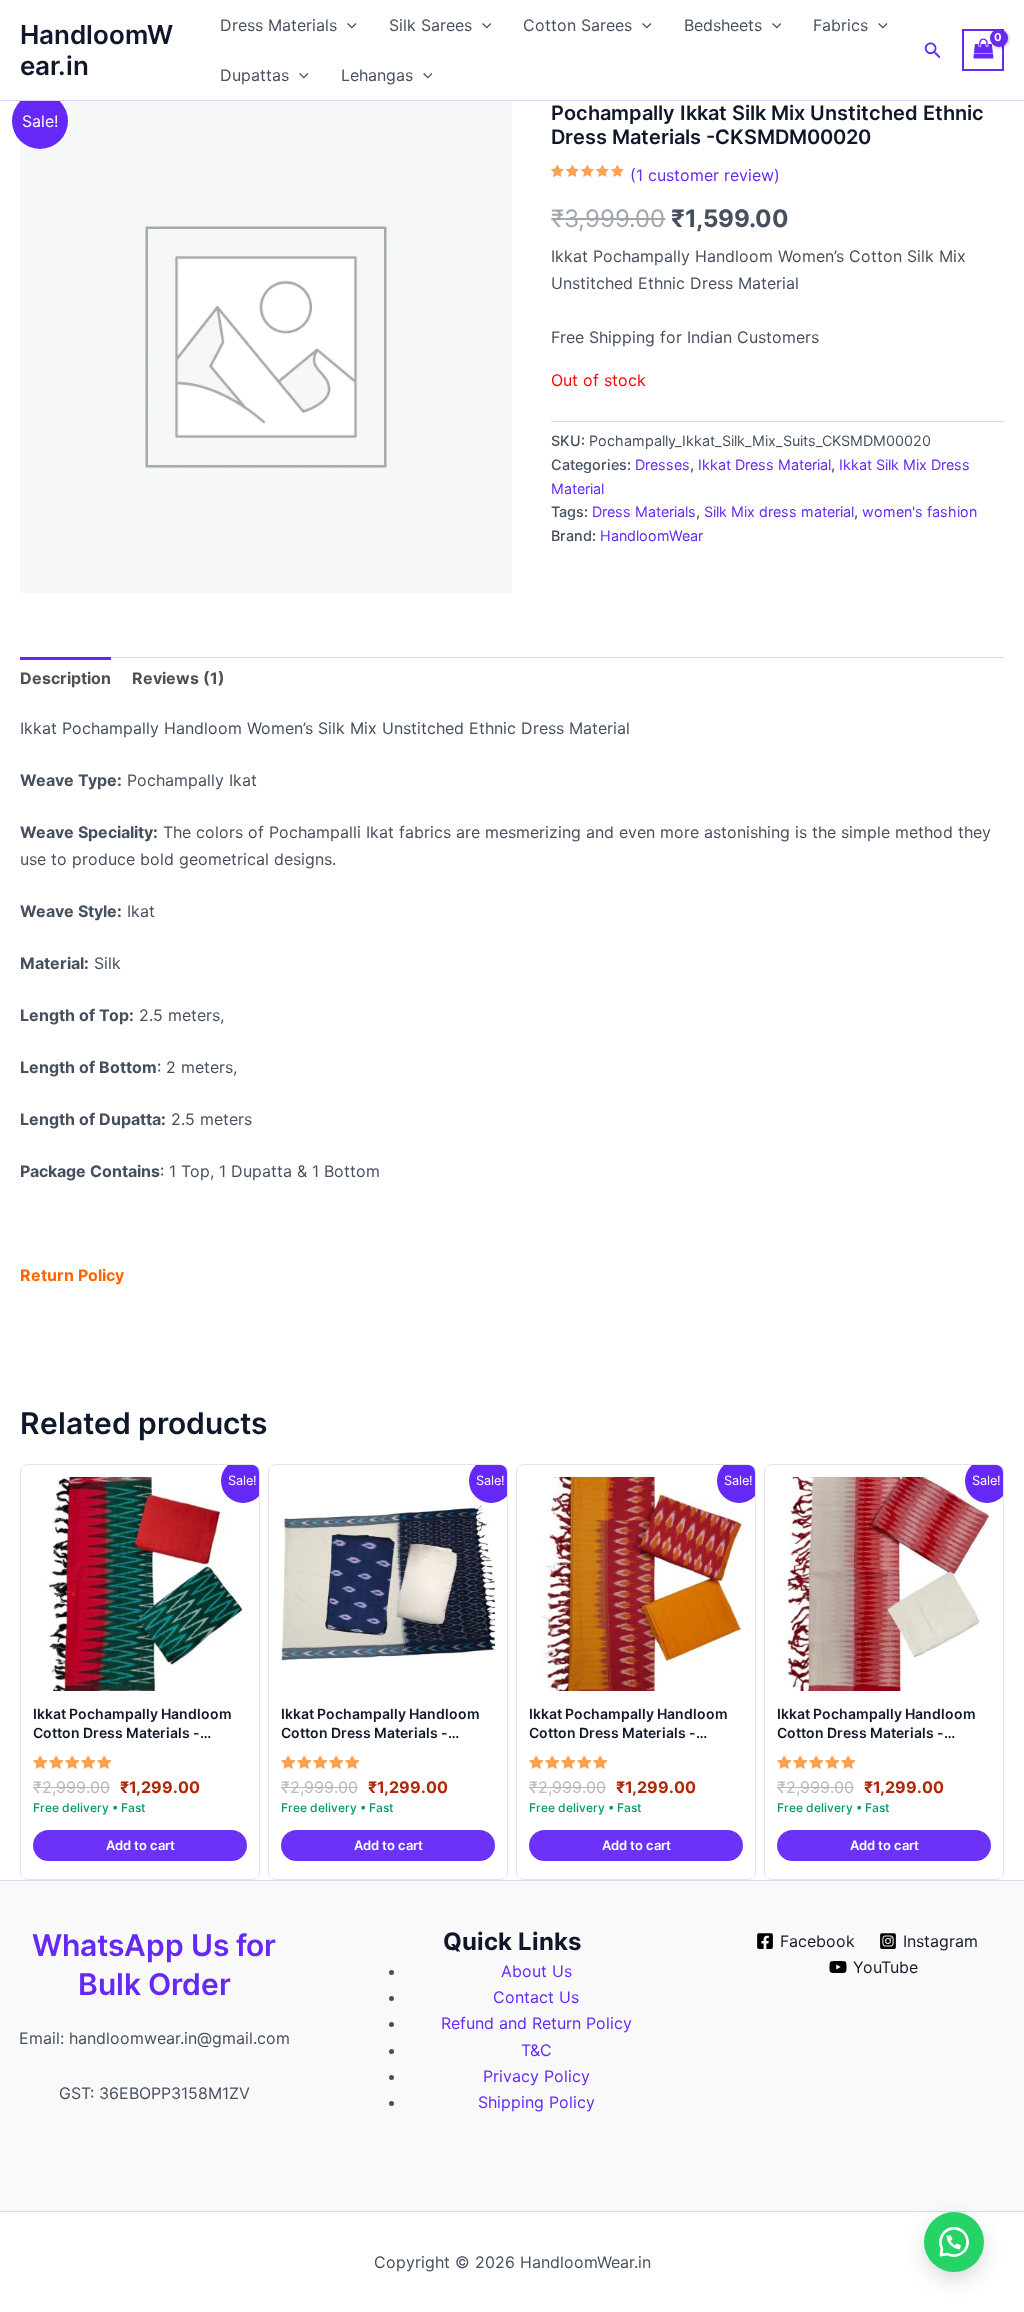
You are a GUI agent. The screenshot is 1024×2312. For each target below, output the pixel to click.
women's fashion (919, 511)
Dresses (662, 464)
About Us (536, 1971)
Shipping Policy (536, 2102)
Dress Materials (278, 25)
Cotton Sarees (577, 25)
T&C (536, 2050)
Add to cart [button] (140, 1845)
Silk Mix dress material (779, 511)
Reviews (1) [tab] (178, 678)
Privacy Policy (536, 2076)
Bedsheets (723, 25)
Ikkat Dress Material (764, 464)
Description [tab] (65, 678)
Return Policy (72, 1275)
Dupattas (254, 75)
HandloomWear (651, 535)
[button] (347, 25)
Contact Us (536, 1997)
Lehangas (377, 75)
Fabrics (840, 25)
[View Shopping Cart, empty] (983, 49)
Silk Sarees (430, 25)
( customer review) (705, 175)
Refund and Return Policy (536, 2023)
